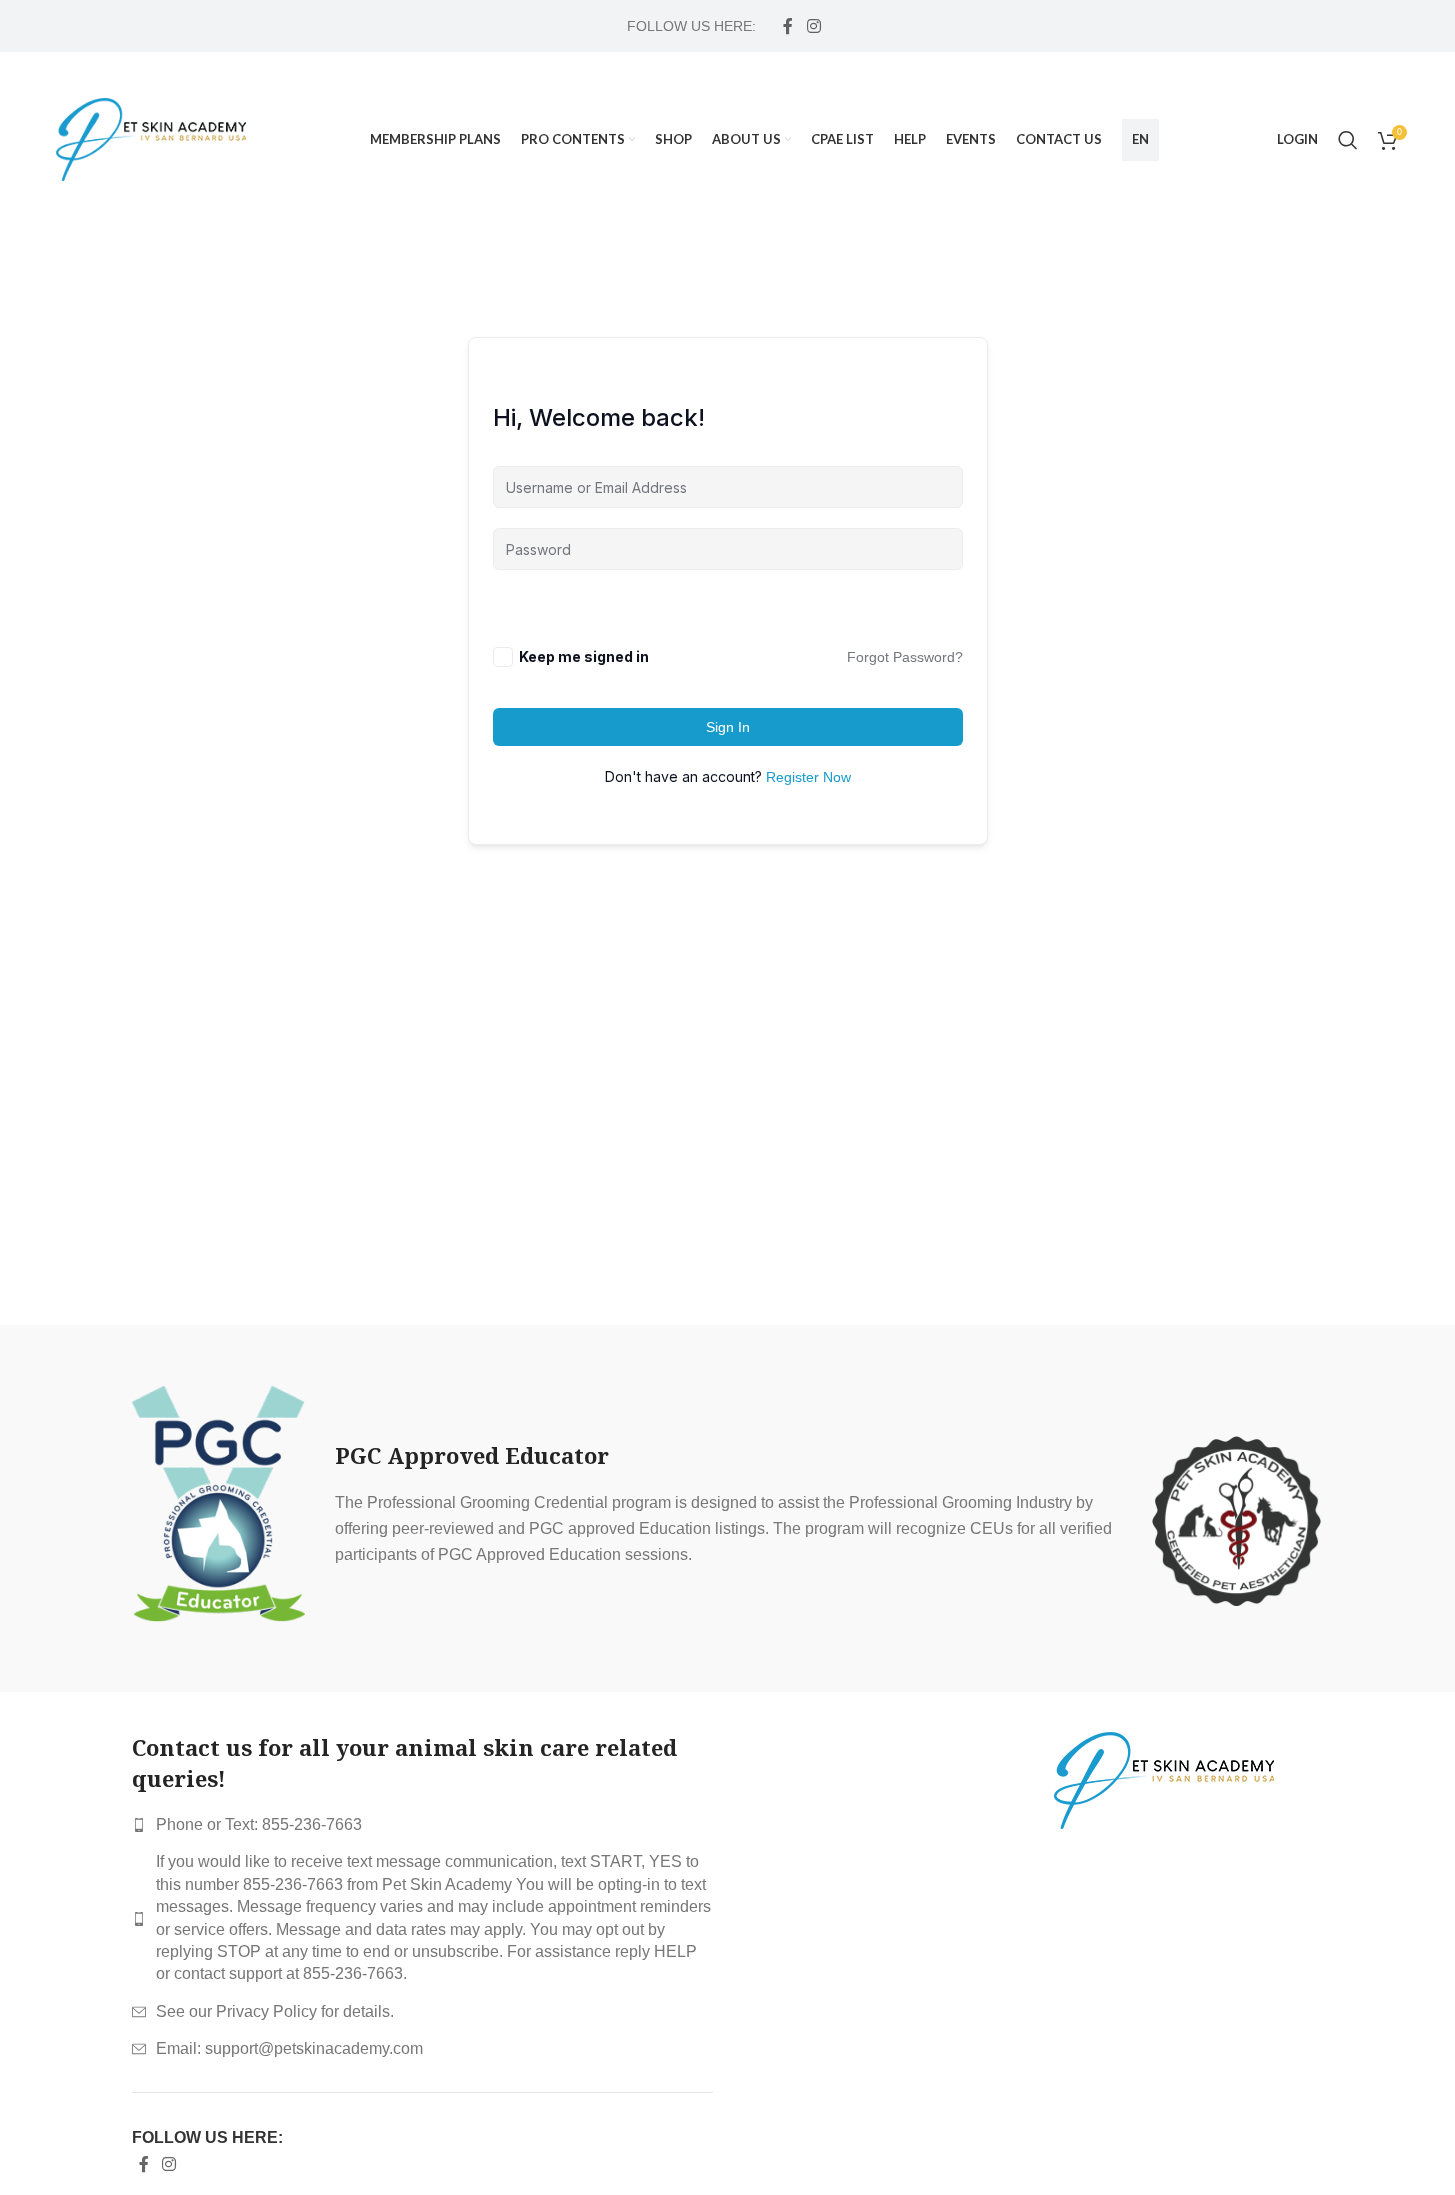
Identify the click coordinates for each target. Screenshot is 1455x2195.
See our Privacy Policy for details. (275, 2011)
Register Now (808, 777)
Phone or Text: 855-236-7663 (259, 1824)
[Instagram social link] (813, 25)
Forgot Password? (905, 657)
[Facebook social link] (788, 25)
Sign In (728, 727)
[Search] (1348, 140)
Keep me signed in (584, 656)
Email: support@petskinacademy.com (289, 2048)
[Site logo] (151, 138)
